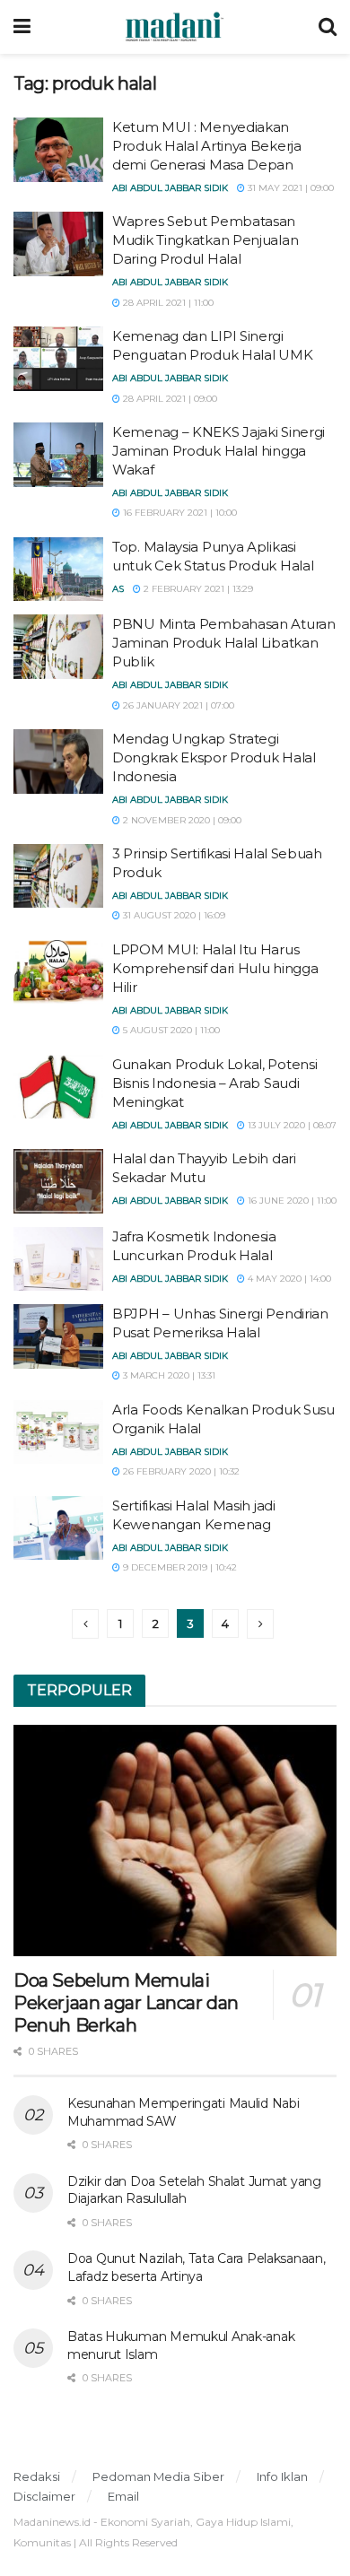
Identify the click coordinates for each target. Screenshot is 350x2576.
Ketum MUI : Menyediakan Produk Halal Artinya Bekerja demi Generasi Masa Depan (207, 146)
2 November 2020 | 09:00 (181, 820)
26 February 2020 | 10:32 (180, 1471)
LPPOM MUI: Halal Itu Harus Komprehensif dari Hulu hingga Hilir (215, 968)
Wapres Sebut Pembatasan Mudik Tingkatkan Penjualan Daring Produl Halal (205, 240)
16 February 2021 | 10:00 (179, 513)
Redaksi (37, 2476)
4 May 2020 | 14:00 (288, 1279)
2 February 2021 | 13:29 (197, 589)
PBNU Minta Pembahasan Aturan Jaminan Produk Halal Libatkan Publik (224, 643)
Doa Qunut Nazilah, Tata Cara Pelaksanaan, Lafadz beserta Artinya (197, 2267)
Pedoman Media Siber (158, 2476)
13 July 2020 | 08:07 (291, 1125)
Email (123, 2496)
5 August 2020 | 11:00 (170, 1030)
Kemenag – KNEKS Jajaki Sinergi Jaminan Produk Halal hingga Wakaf (219, 451)
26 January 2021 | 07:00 (177, 705)
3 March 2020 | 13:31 (168, 1375)
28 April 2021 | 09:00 (169, 399)
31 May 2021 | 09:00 (289, 188)
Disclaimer (44, 2496)
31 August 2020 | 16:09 (173, 915)
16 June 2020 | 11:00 (291, 1201)
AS (118, 589)
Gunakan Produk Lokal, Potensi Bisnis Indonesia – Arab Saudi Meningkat (214, 1083)
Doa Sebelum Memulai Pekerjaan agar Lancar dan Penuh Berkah (126, 2003)
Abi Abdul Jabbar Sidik (170, 188)
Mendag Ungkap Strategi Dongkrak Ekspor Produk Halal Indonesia (214, 757)
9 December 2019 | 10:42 (179, 1567)
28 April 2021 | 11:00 (167, 303)
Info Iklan (282, 2476)
